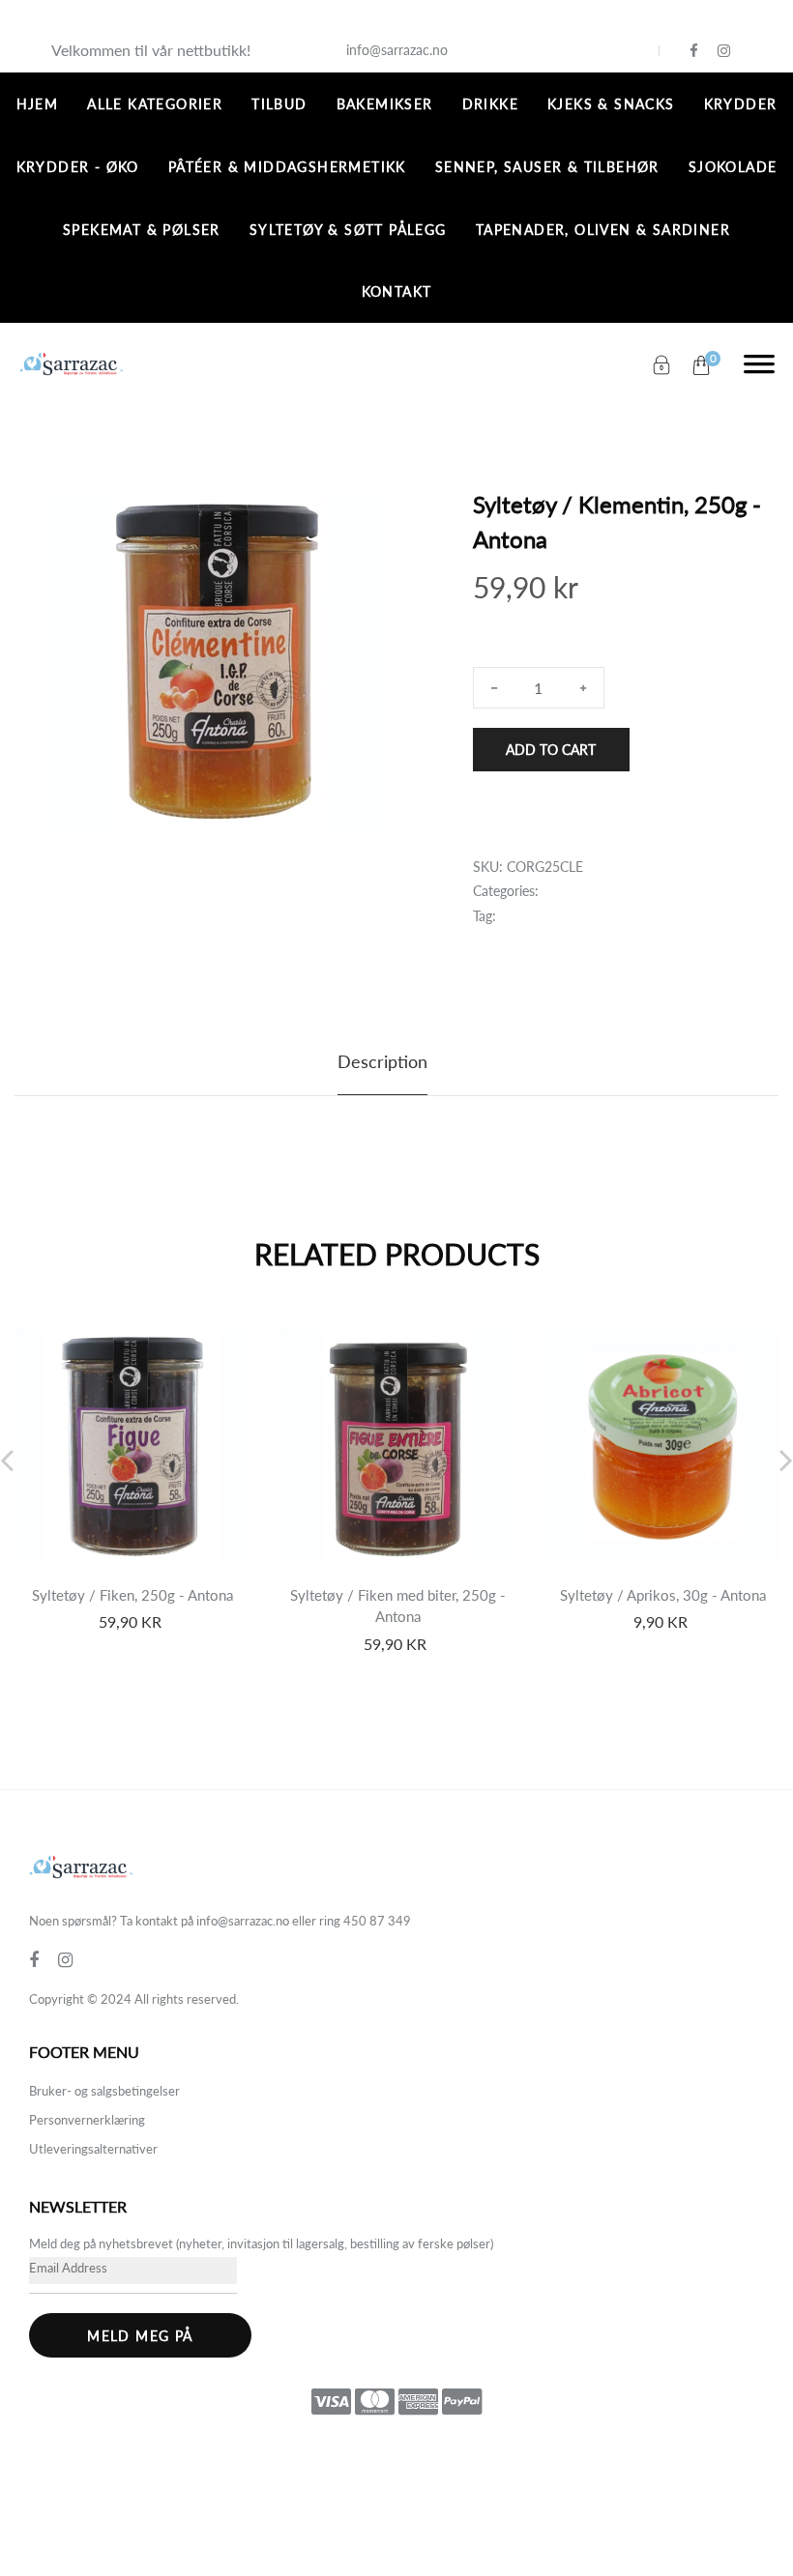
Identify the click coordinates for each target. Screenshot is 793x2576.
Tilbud (279, 104)
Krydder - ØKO (78, 167)
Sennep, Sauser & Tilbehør (547, 167)
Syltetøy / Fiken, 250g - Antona (132, 1595)
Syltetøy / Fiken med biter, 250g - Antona (398, 1606)
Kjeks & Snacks (611, 104)
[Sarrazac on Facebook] (694, 51)
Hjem (38, 104)
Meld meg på (140, 2336)
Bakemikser (385, 104)
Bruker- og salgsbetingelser (104, 2091)
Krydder (741, 104)
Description (382, 1061)
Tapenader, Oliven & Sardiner (603, 230)
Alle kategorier (155, 104)
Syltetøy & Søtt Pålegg (348, 230)
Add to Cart (551, 750)
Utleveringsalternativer (93, 2149)
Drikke (490, 104)
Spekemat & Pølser (142, 230)
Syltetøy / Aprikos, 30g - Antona (663, 1595)
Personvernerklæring (87, 2120)
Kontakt (397, 291)
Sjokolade (733, 167)
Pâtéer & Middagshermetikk (287, 167)
